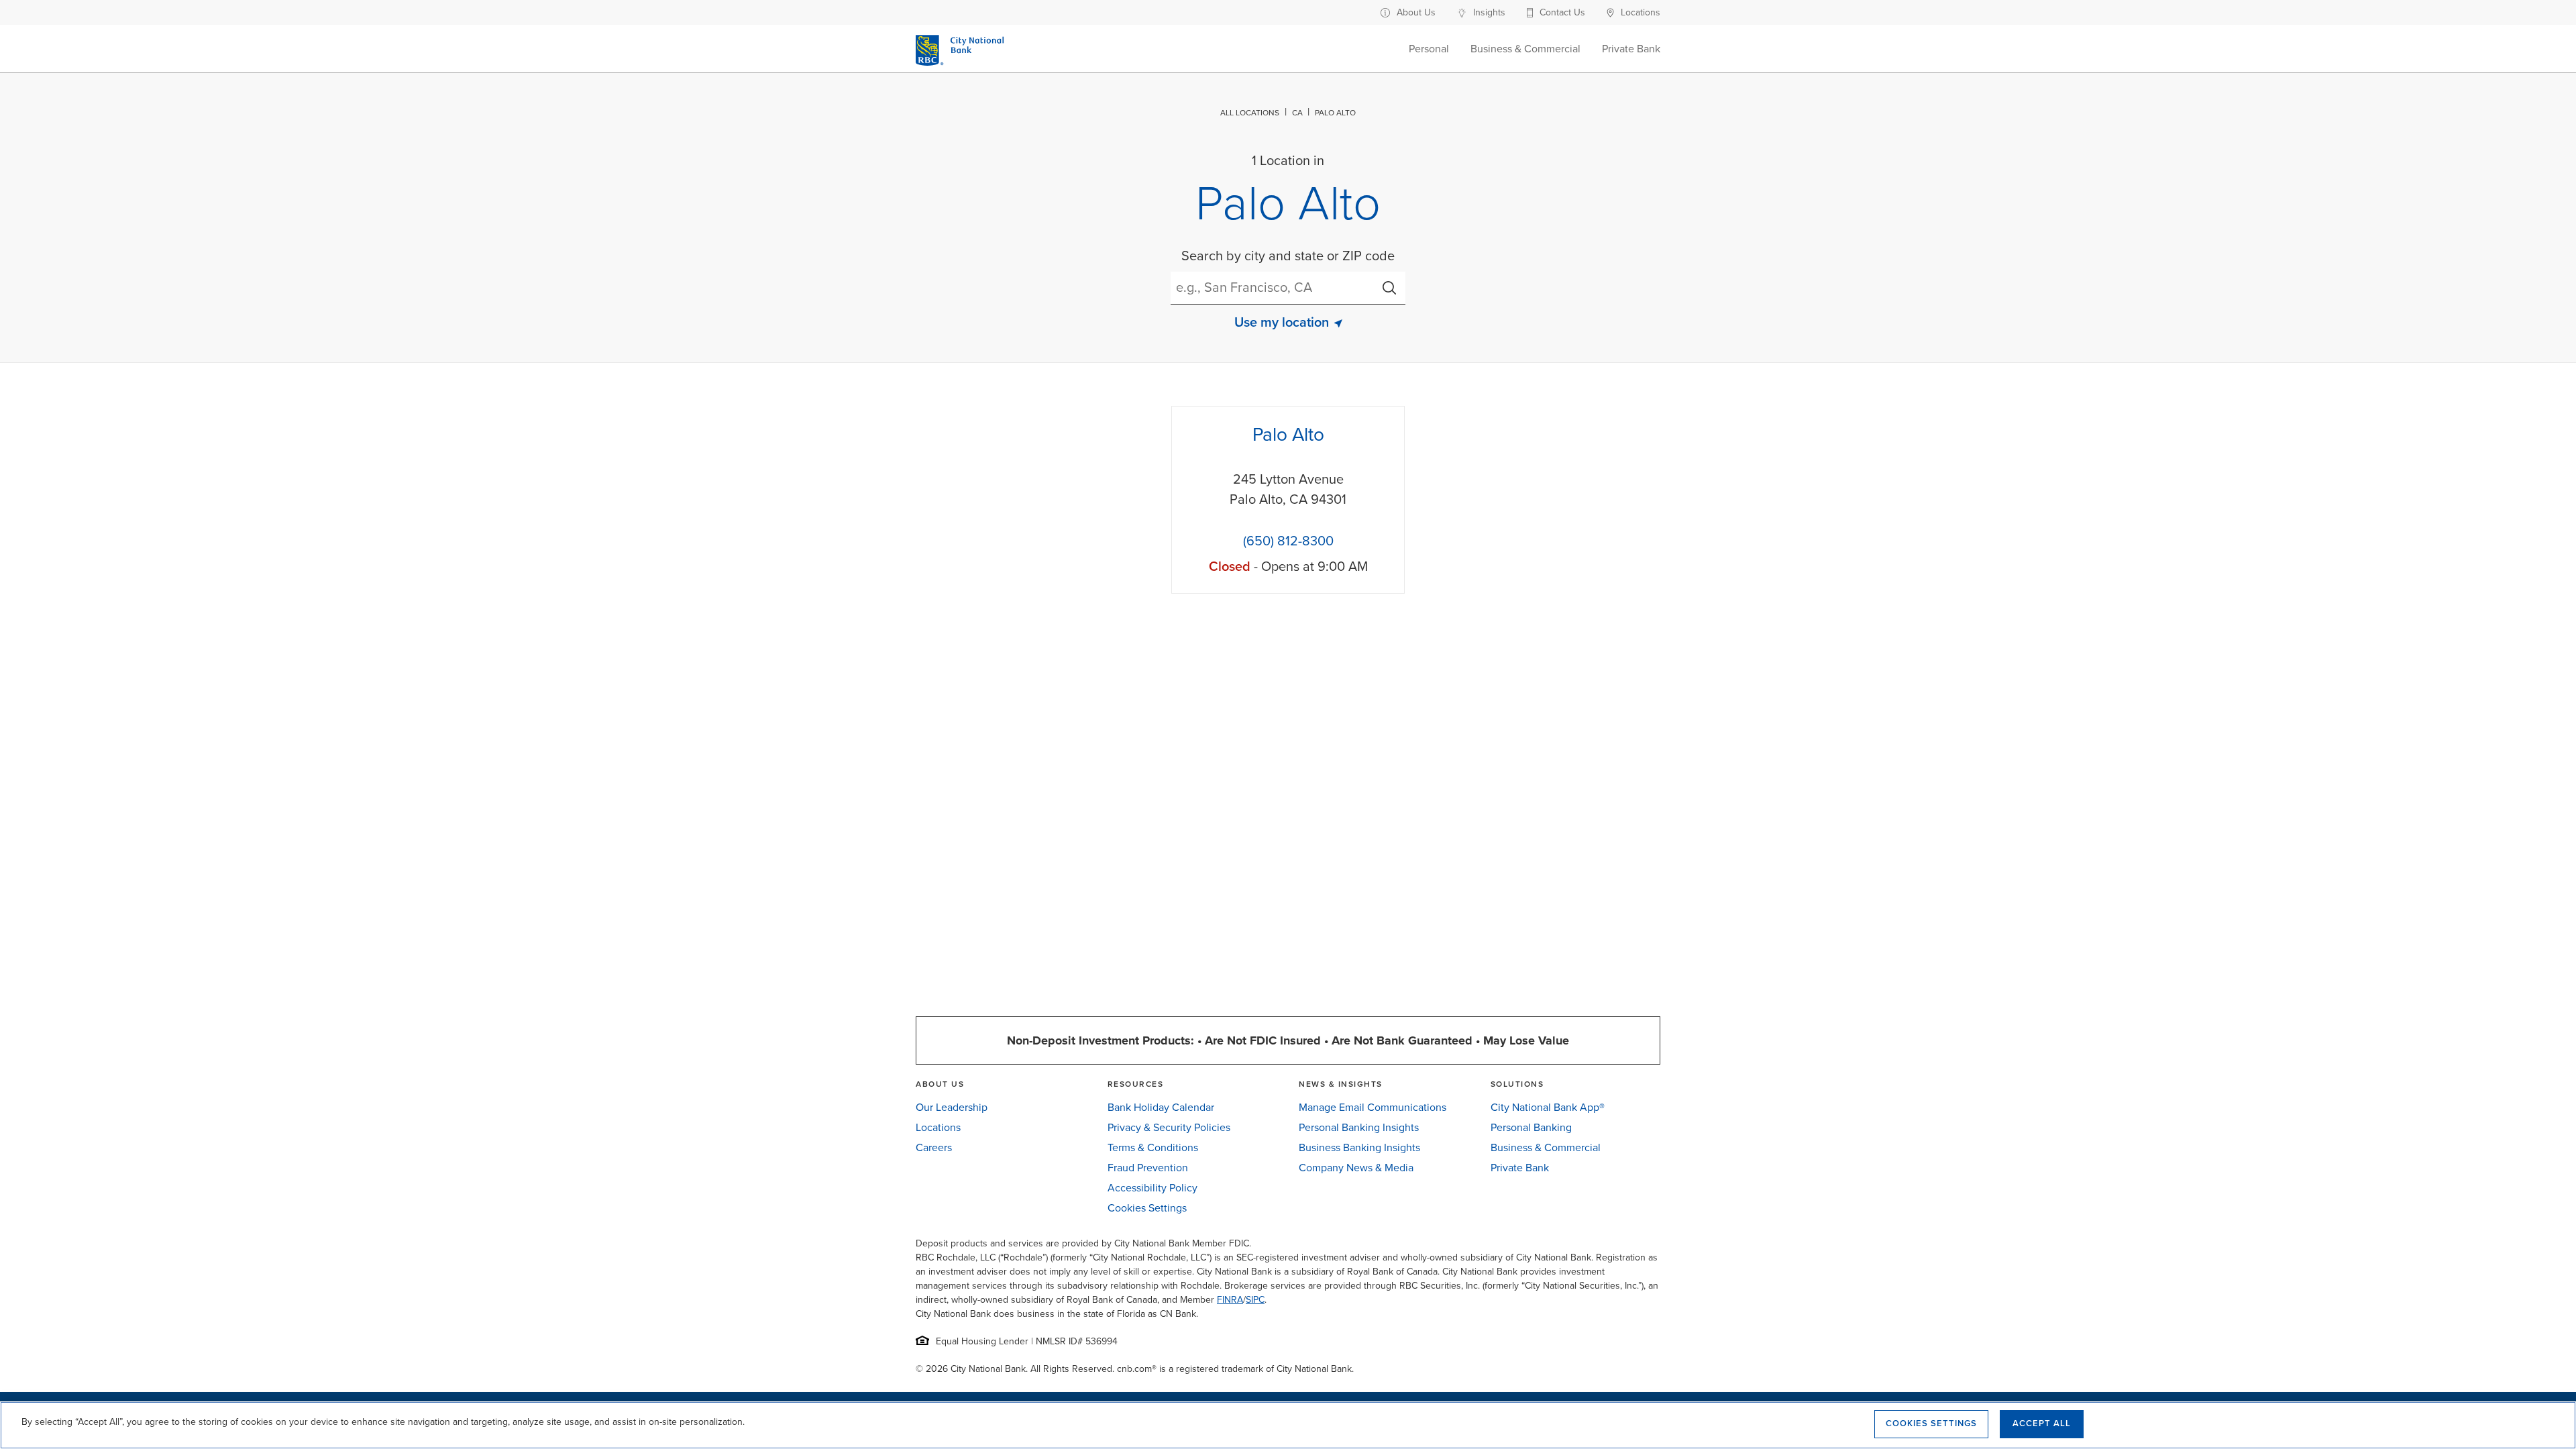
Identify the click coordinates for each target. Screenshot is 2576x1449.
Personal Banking (1531, 1128)
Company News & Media (1356, 1168)
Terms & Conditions (1153, 1148)
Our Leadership (952, 1108)
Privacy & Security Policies (1169, 1128)
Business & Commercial (1546, 1148)
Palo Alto (1288, 435)
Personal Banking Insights (1359, 1128)
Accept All (2042, 1424)
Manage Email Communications (1373, 1108)
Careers (934, 1148)
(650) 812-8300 (1288, 541)
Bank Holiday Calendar (1161, 1108)
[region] (1288, 1425)
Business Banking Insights (1359, 1148)
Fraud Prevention (1148, 1168)
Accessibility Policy (1152, 1188)
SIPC (1255, 1300)
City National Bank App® (1548, 1108)
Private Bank (1520, 1168)
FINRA (1230, 1300)
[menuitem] (1416, 12)
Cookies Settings (1147, 1208)
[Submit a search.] (1389, 288)
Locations (938, 1128)
